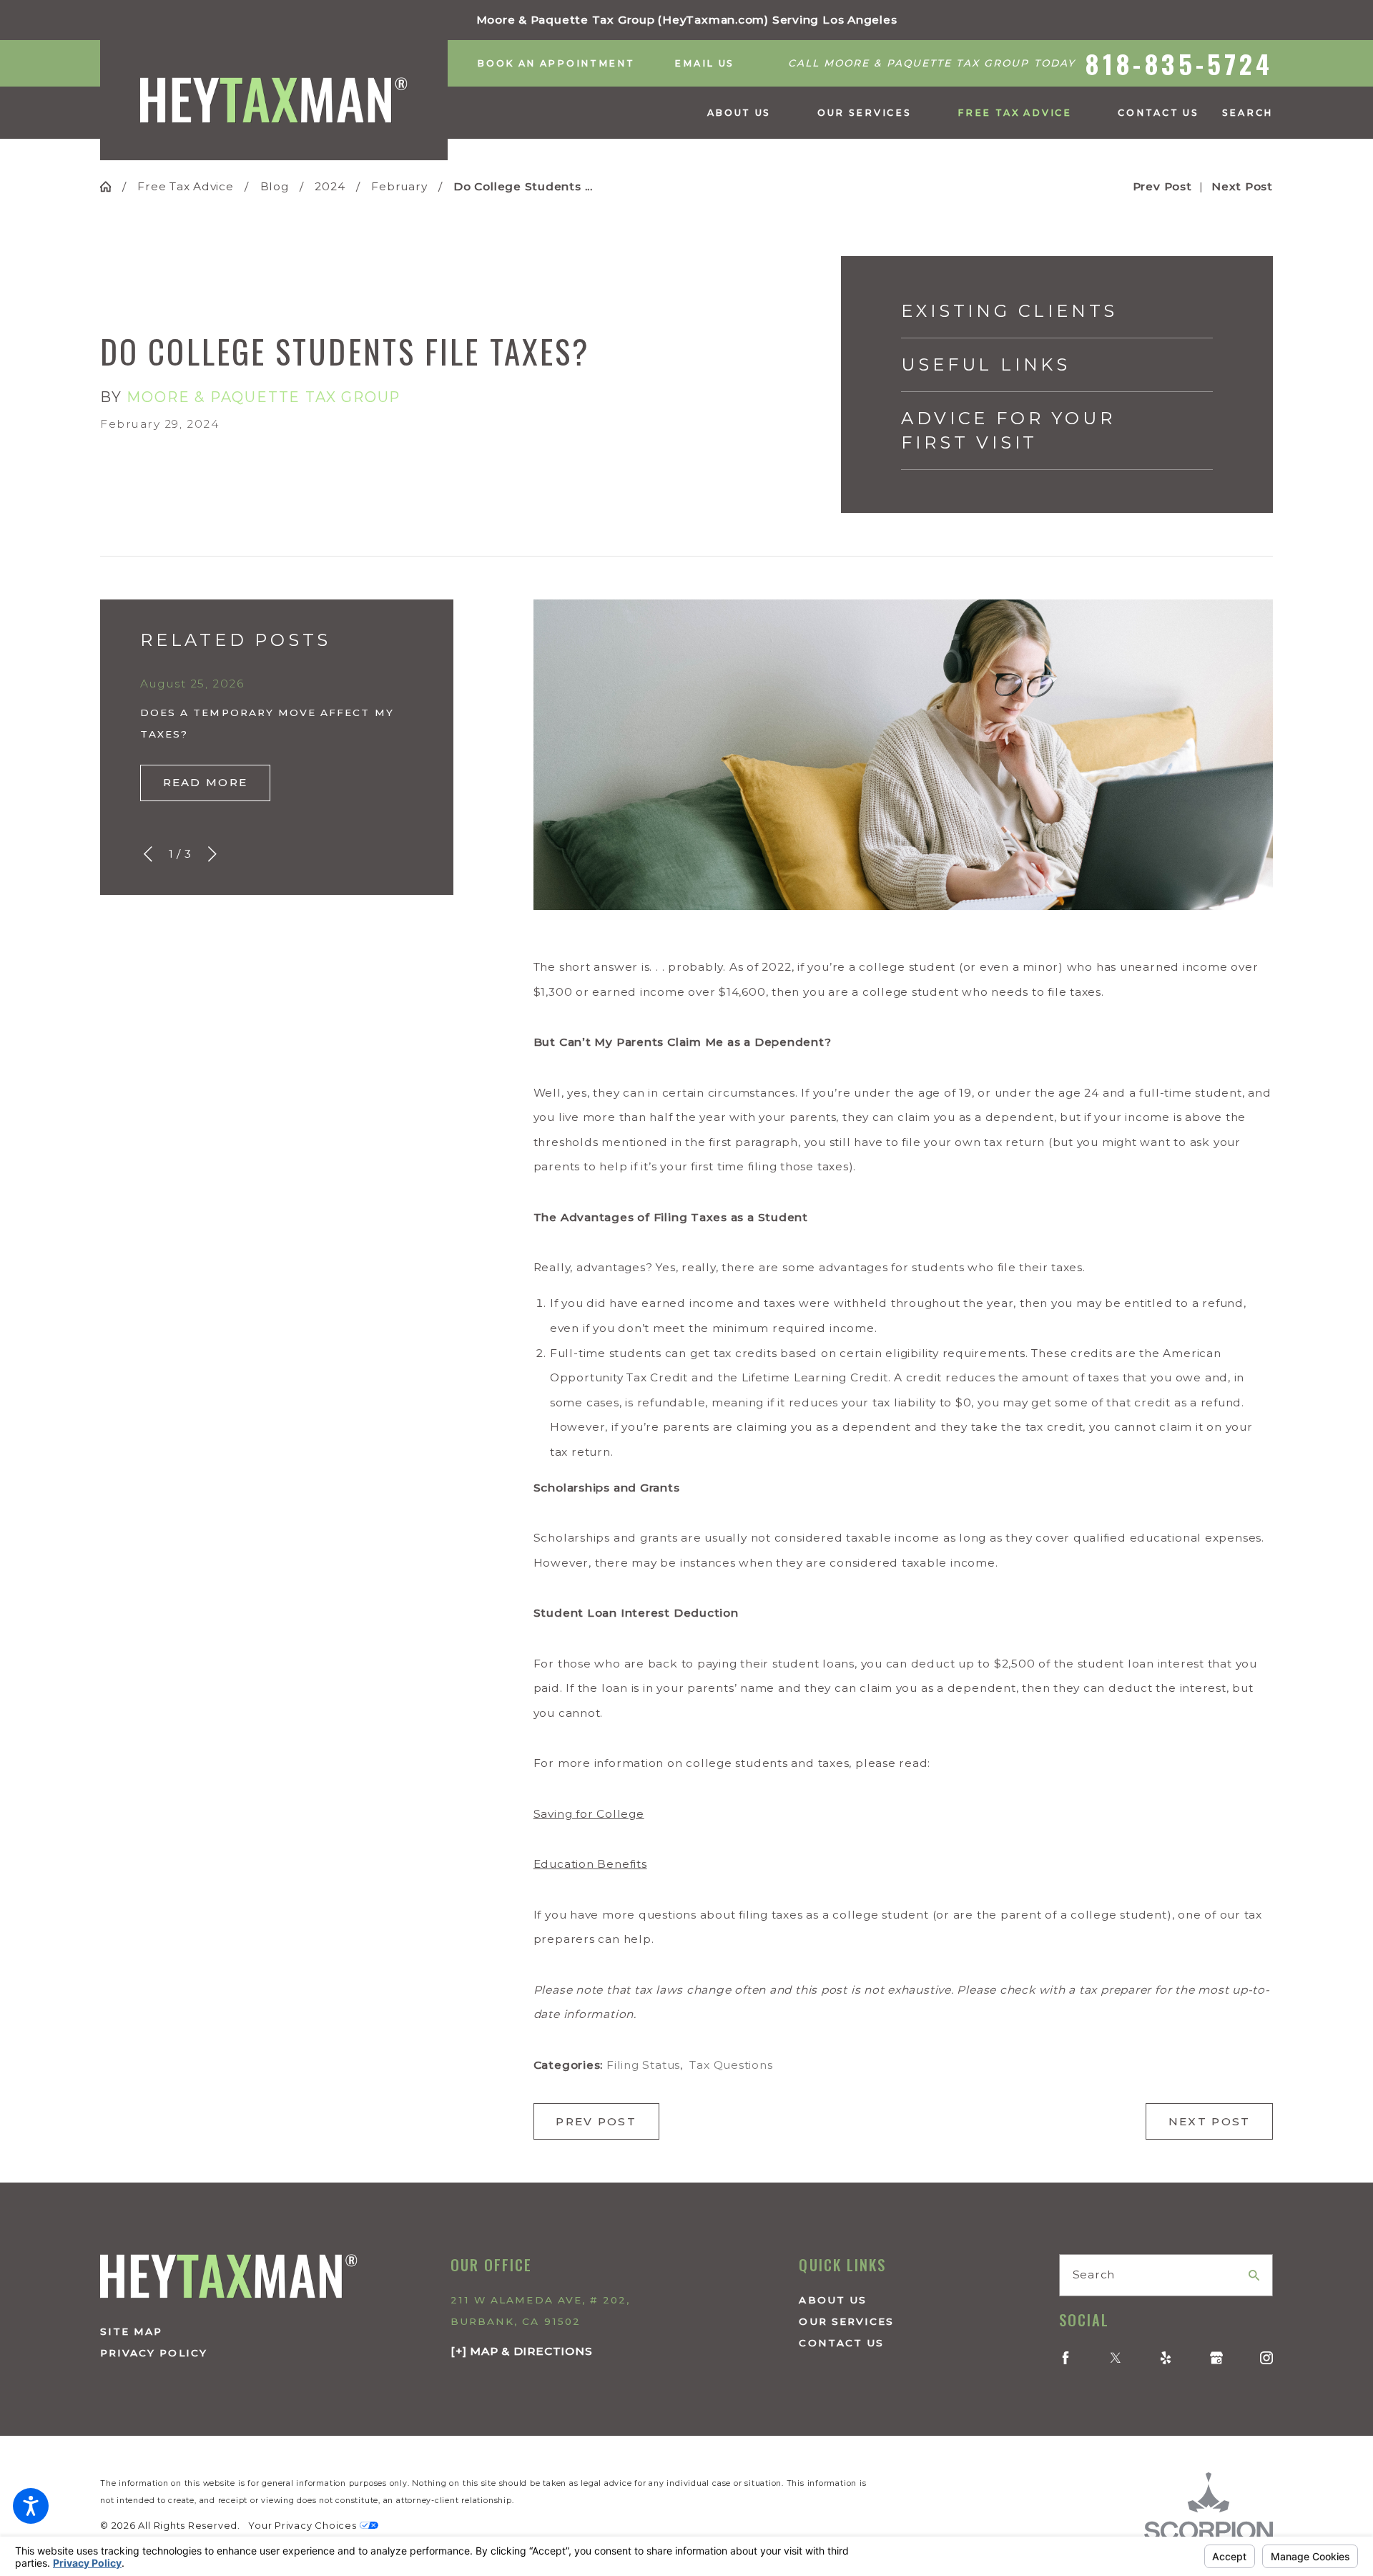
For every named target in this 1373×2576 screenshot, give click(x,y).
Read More (206, 782)
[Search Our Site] (1254, 2275)
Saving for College (589, 1814)
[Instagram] (1266, 2358)
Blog (275, 186)
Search (1094, 2274)
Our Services (846, 2321)
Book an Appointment (556, 63)
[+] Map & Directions (521, 2351)
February (399, 186)
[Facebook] (1066, 2358)
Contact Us (841, 2343)
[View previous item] (148, 854)
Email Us (704, 63)
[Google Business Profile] (1216, 2358)
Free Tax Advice (186, 186)
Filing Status (643, 2065)
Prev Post (596, 2121)
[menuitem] (751, 113)
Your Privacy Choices (304, 2526)
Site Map (131, 2331)
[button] (31, 2506)
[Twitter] (1116, 2358)
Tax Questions (731, 2065)
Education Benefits (590, 1864)
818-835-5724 (1179, 63)
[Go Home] (111, 186)
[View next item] (212, 854)
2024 (330, 186)
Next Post (1210, 2121)
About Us (832, 2300)
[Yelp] (1166, 2358)
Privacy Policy (154, 2353)
